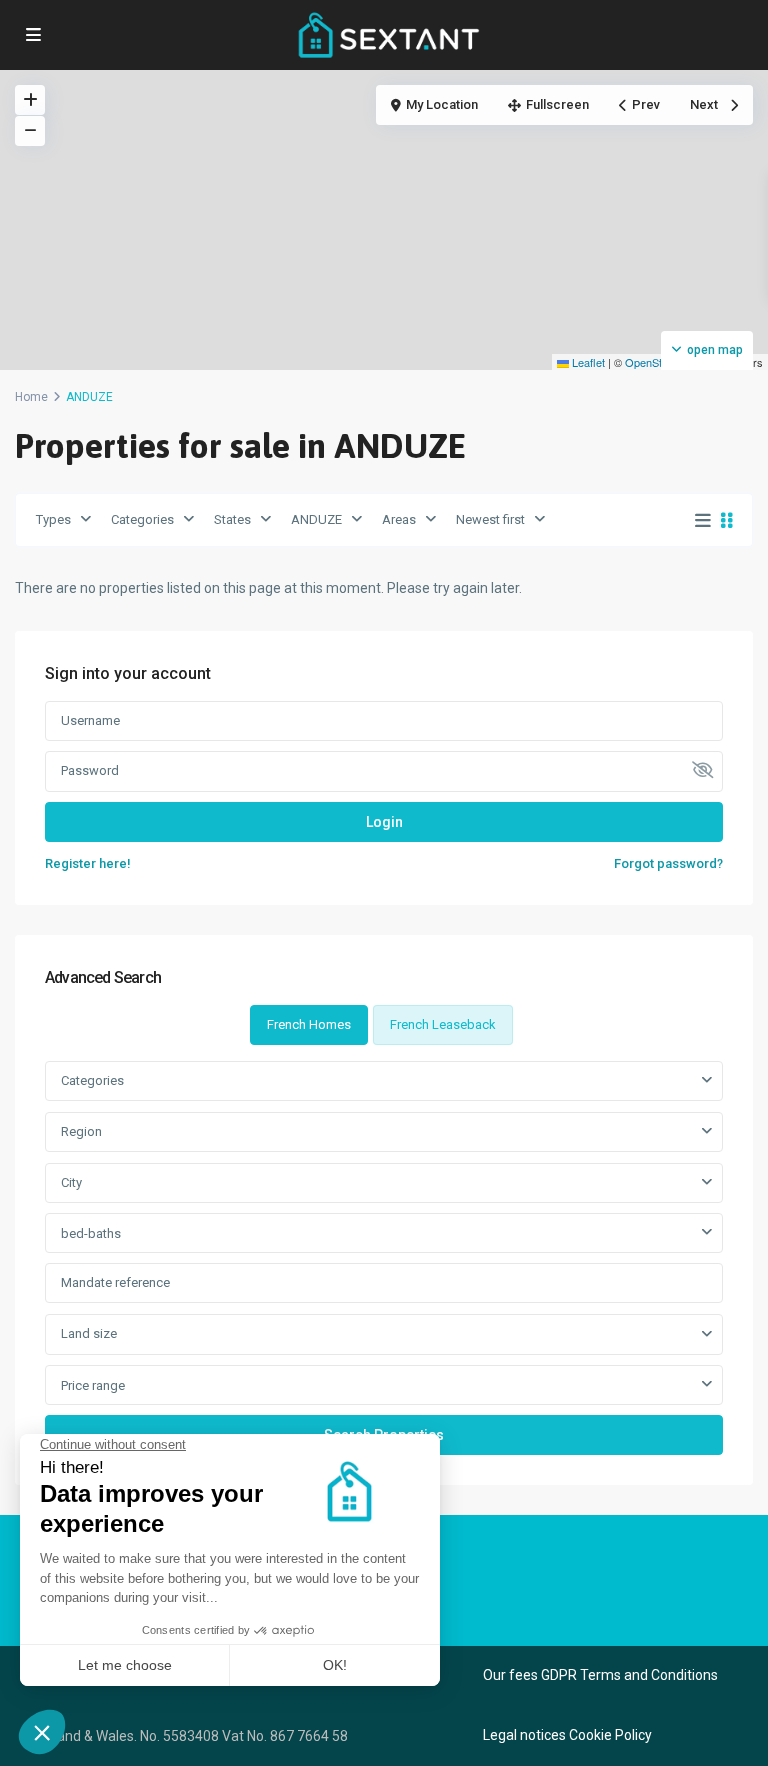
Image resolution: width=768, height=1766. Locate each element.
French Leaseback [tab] (443, 1024)
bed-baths (91, 1233)
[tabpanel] (384, 1257)
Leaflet (587, 362)
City (71, 1182)
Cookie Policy (610, 1735)
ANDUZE (316, 519)
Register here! (88, 863)
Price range (93, 1385)
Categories (142, 519)
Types (53, 519)
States (232, 519)
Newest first (490, 519)
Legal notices (524, 1735)
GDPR (559, 1675)
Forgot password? (668, 863)
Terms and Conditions (649, 1675)
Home (31, 397)
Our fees (510, 1675)
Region (81, 1131)
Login (384, 822)
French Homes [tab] (309, 1024)
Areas (399, 519)
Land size (89, 1333)
